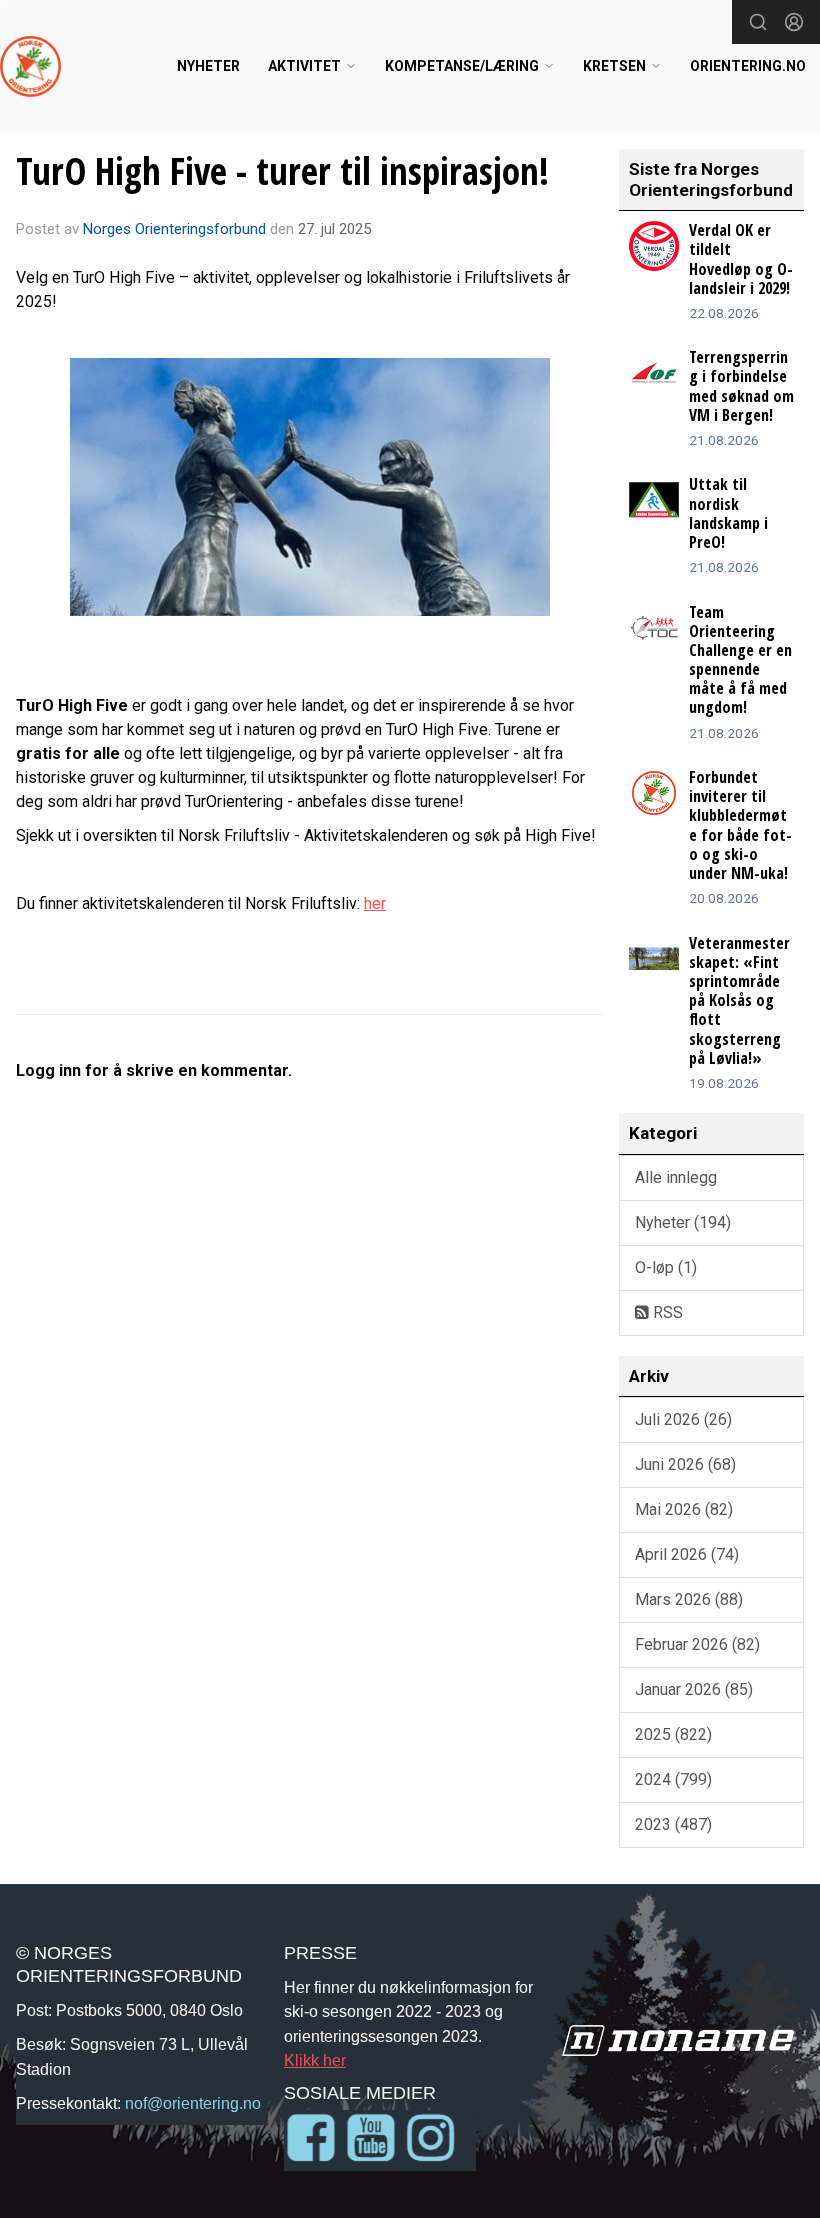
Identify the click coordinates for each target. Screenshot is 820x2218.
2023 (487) (673, 1824)
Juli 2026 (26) (683, 1419)
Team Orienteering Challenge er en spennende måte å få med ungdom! (740, 660)
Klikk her (315, 2060)
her (375, 903)
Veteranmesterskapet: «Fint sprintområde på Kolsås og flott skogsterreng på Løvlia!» (739, 1000)
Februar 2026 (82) (697, 1644)
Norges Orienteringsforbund (174, 229)
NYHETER (208, 66)
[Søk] (758, 22)
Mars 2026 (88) (689, 1599)
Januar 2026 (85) (694, 1689)
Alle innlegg (676, 1177)
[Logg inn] (794, 22)
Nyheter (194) (683, 1222)
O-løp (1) (666, 1267)
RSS (666, 1312)
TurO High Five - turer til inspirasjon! (282, 171)
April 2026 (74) (687, 1554)
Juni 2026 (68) (685, 1464)
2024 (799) (673, 1779)
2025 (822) (673, 1734)
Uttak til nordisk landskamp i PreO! (728, 513)
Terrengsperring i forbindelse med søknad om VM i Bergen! (741, 386)
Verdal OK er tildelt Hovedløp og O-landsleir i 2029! (741, 259)
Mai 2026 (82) (684, 1509)
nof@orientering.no (193, 2103)
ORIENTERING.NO (748, 66)
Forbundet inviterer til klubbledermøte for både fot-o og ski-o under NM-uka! (740, 825)
